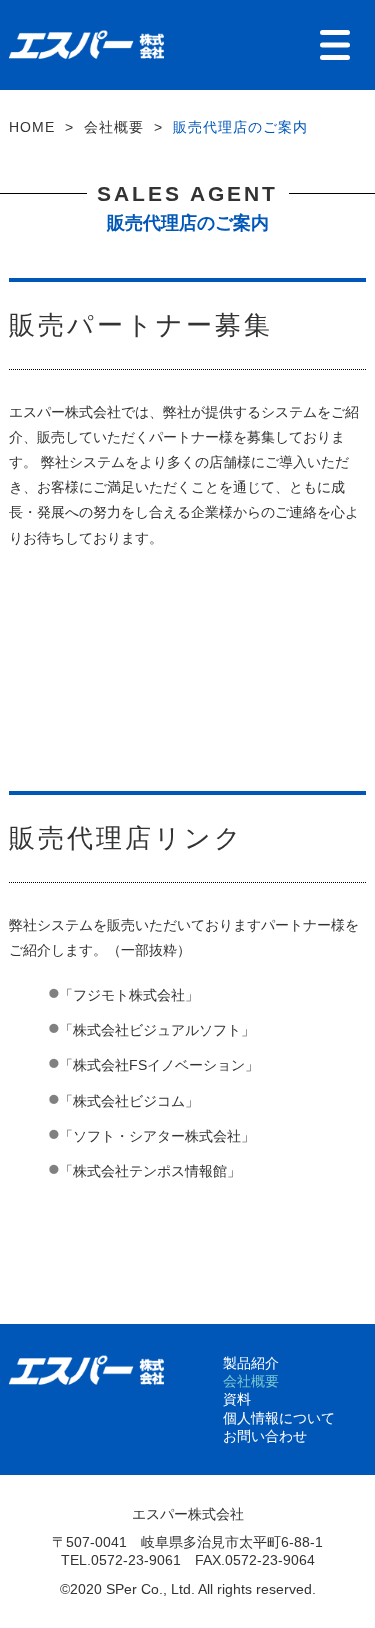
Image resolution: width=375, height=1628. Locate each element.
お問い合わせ (265, 1436)
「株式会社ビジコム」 (129, 1101)
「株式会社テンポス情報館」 (150, 1171)
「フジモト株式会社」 (129, 995)
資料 (237, 1399)
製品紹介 (251, 1363)
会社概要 (114, 127)
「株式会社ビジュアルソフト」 (157, 1030)
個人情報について (279, 1418)
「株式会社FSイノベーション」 (159, 1065)
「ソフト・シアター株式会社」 (157, 1136)
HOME (32, 127)
